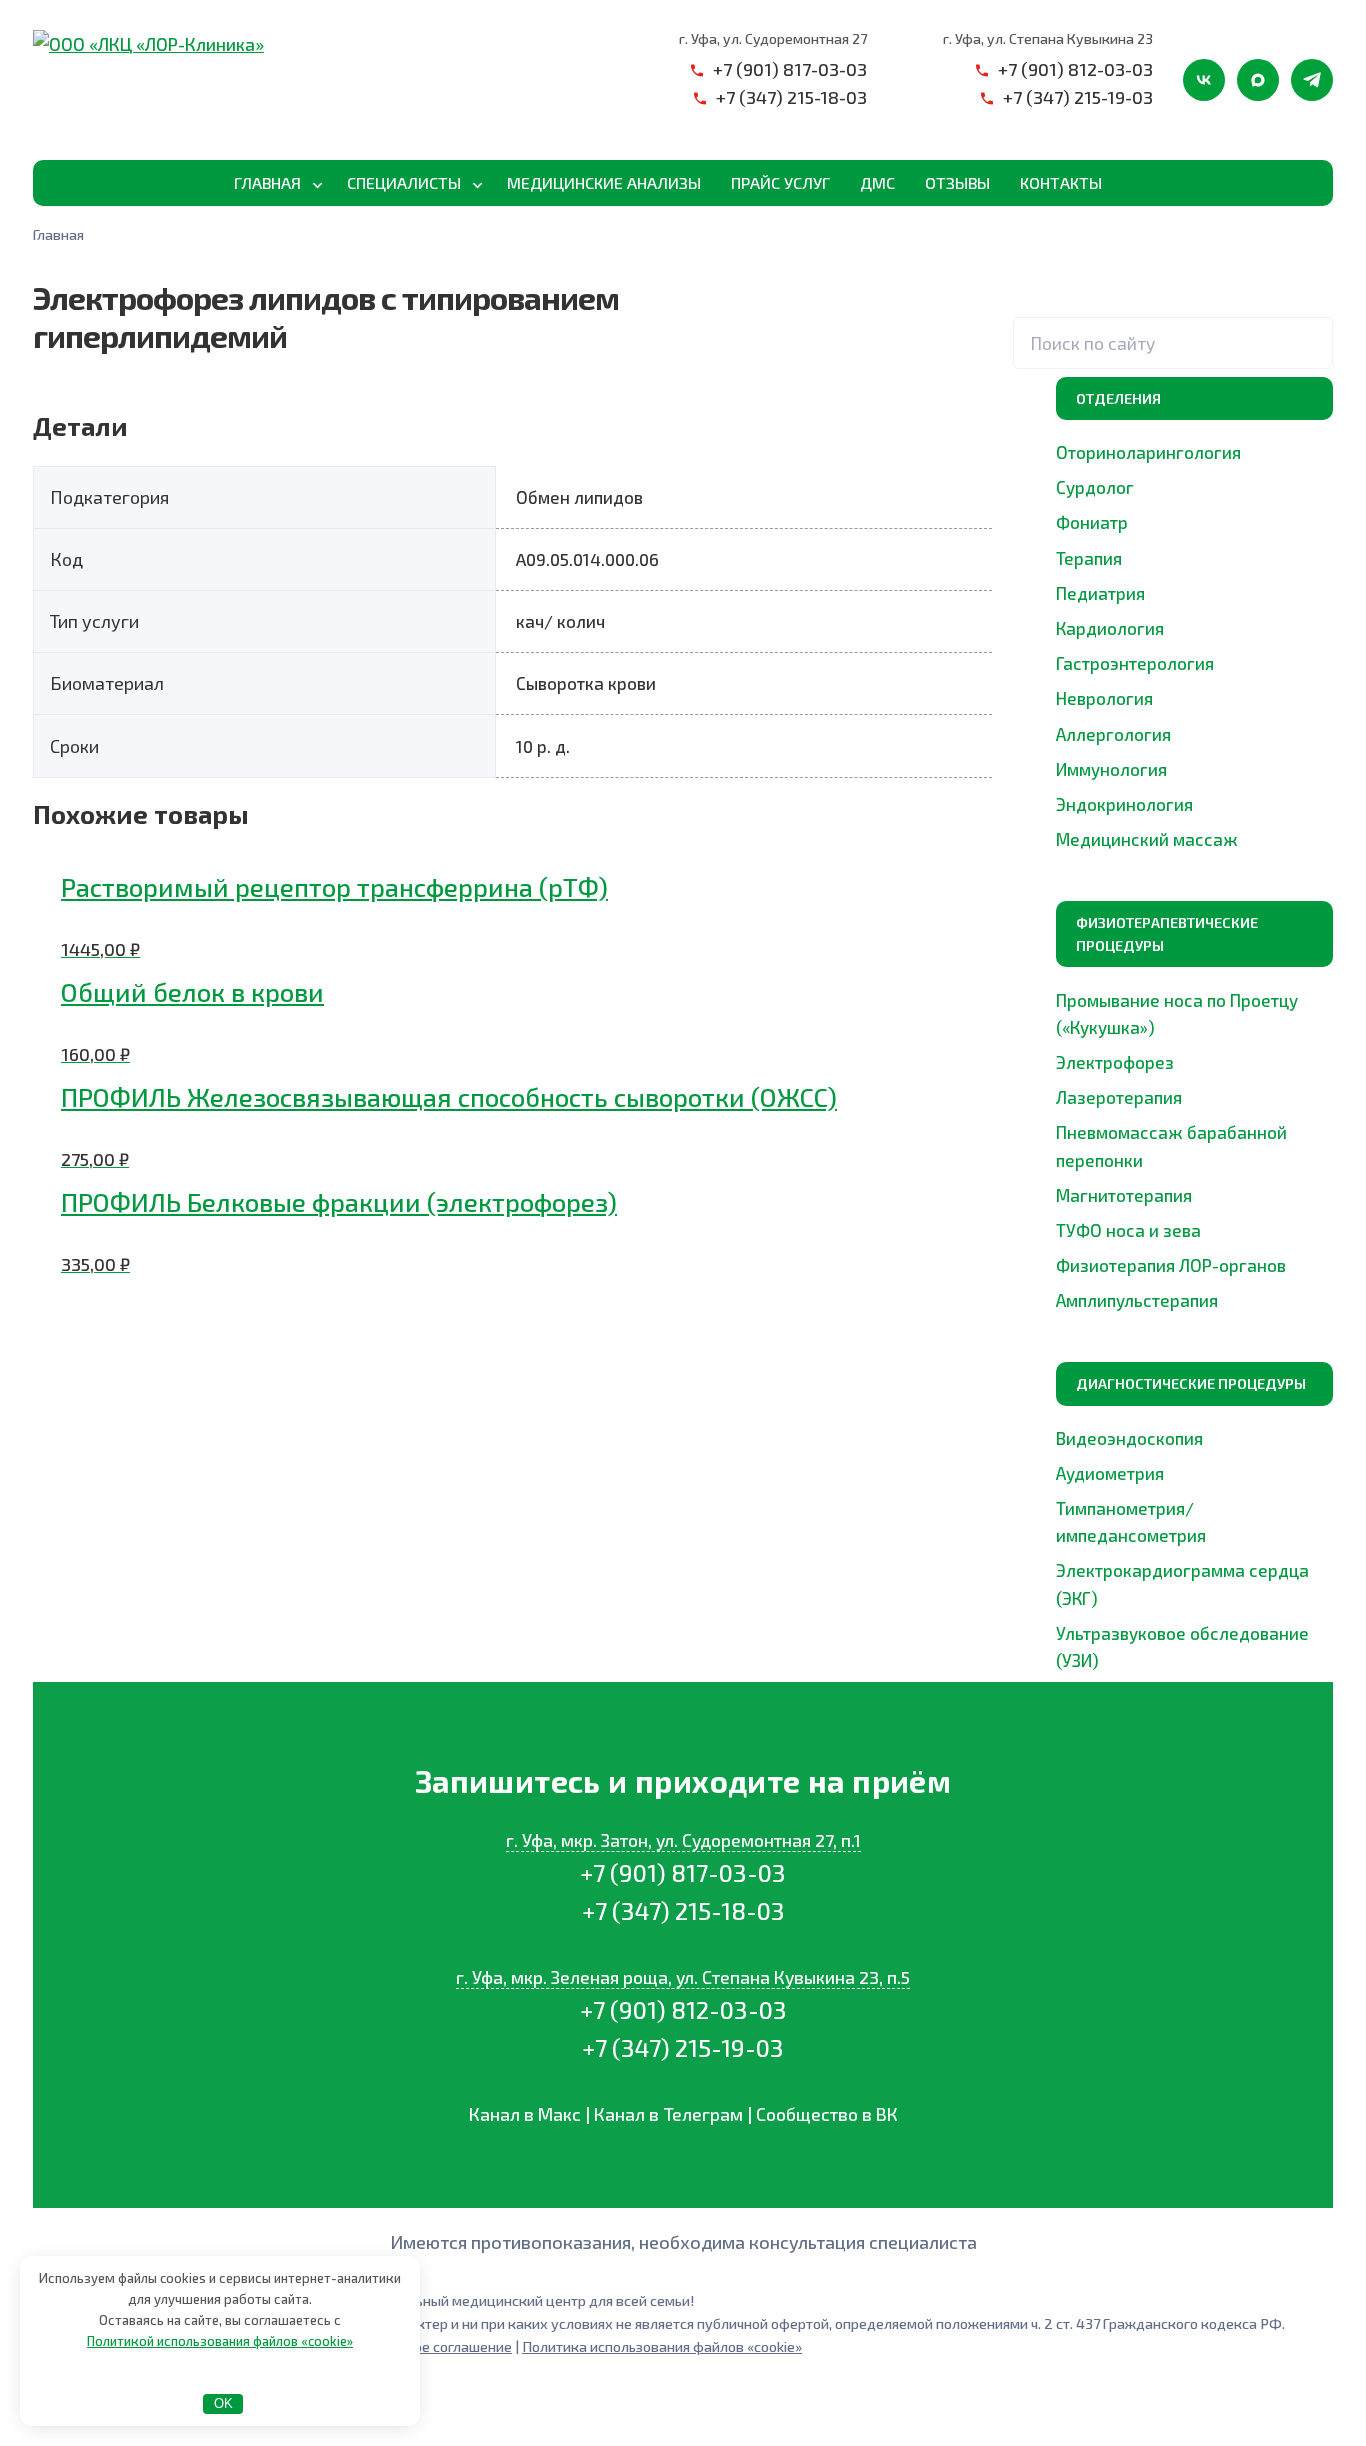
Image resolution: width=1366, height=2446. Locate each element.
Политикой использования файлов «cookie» (220, 2341)
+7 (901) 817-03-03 (790, 69)
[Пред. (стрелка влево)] (6, 2439)
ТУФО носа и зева (1128, 1230)
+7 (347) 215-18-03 (791, 97)
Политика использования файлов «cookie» (662, 2346)
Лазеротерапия (1119, 1097)
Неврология (1104, 698)
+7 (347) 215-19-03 (1078, 97)
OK (223, 2403)
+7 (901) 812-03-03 (1075, 69)
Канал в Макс (525, 2114)
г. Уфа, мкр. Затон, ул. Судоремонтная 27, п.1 (683, 1840)
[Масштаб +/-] (6, 2411)
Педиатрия (1100, 593)
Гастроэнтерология (1135, 663)
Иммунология (1111, 769)
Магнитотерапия (1124, 1195)
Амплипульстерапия (1137, 1300)
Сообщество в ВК (827, 2114)
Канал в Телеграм (668, 2114)
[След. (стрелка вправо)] (22, 2439)
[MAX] (1258, 80)
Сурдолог (1095, 487)
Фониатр (1092, 522)
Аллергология (1113, 734)
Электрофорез (1115, 1062)
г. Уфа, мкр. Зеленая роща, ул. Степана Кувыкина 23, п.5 (683, 1977)
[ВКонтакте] (1204, 80)
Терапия (1089, 558)
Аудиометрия (1110, 1473)
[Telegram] (1312, 80)
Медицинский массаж (1147, 839)
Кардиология (1110, 628)
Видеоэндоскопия (1129, 1438)
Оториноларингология (1148, 452)
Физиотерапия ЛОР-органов (1171, 1265)
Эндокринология (1124, 804)
